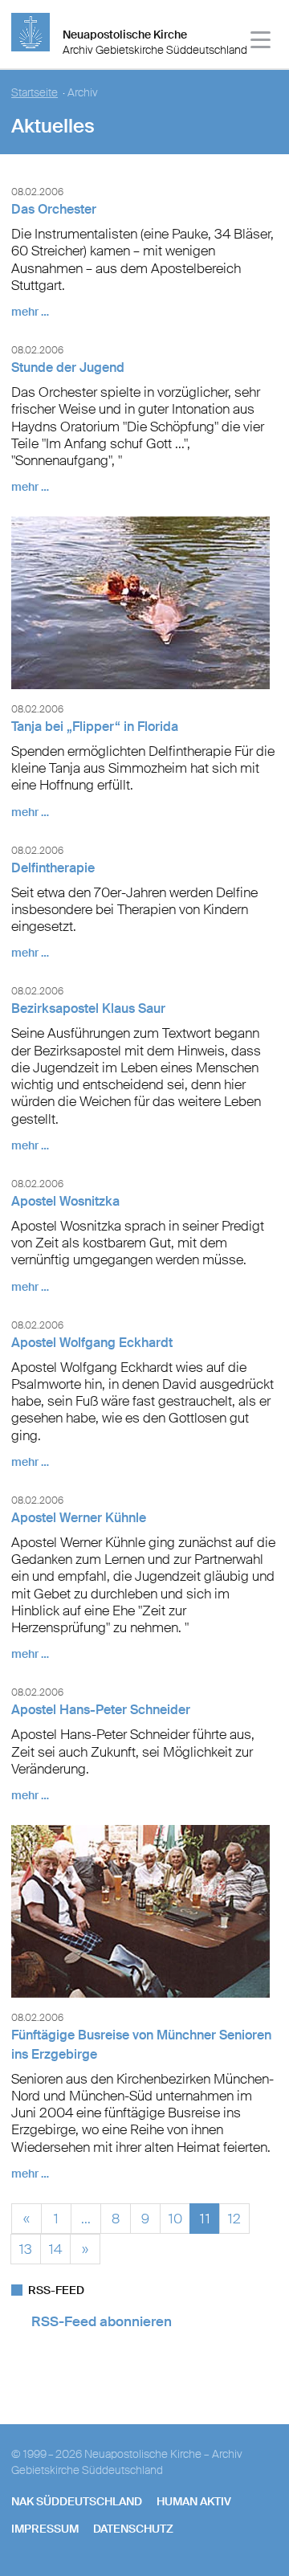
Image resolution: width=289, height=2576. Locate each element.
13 (26, 2247)
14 (55, 2247)
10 (175, 2217)
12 (234, 2217)
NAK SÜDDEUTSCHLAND (77, 2501)
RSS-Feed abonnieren (102, 2321)
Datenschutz (133, 2529)
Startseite (35, 93)
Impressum (45, 2529)
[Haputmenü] (261, 42)
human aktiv (194, 2501)
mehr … (30, 312)
